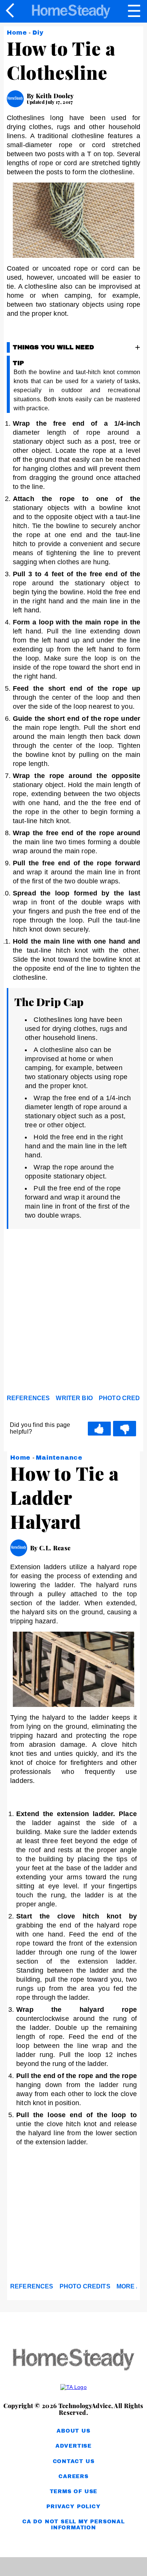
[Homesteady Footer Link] (73, 2360)
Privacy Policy (73, 2507)
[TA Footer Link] (73, 2387)
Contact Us (74, 2461)
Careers (73, 2476)
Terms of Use (74, 2492)
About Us (73, 2431)
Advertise (73, 2446)
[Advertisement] (73, 1314)
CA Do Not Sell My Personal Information (73, 2525)
